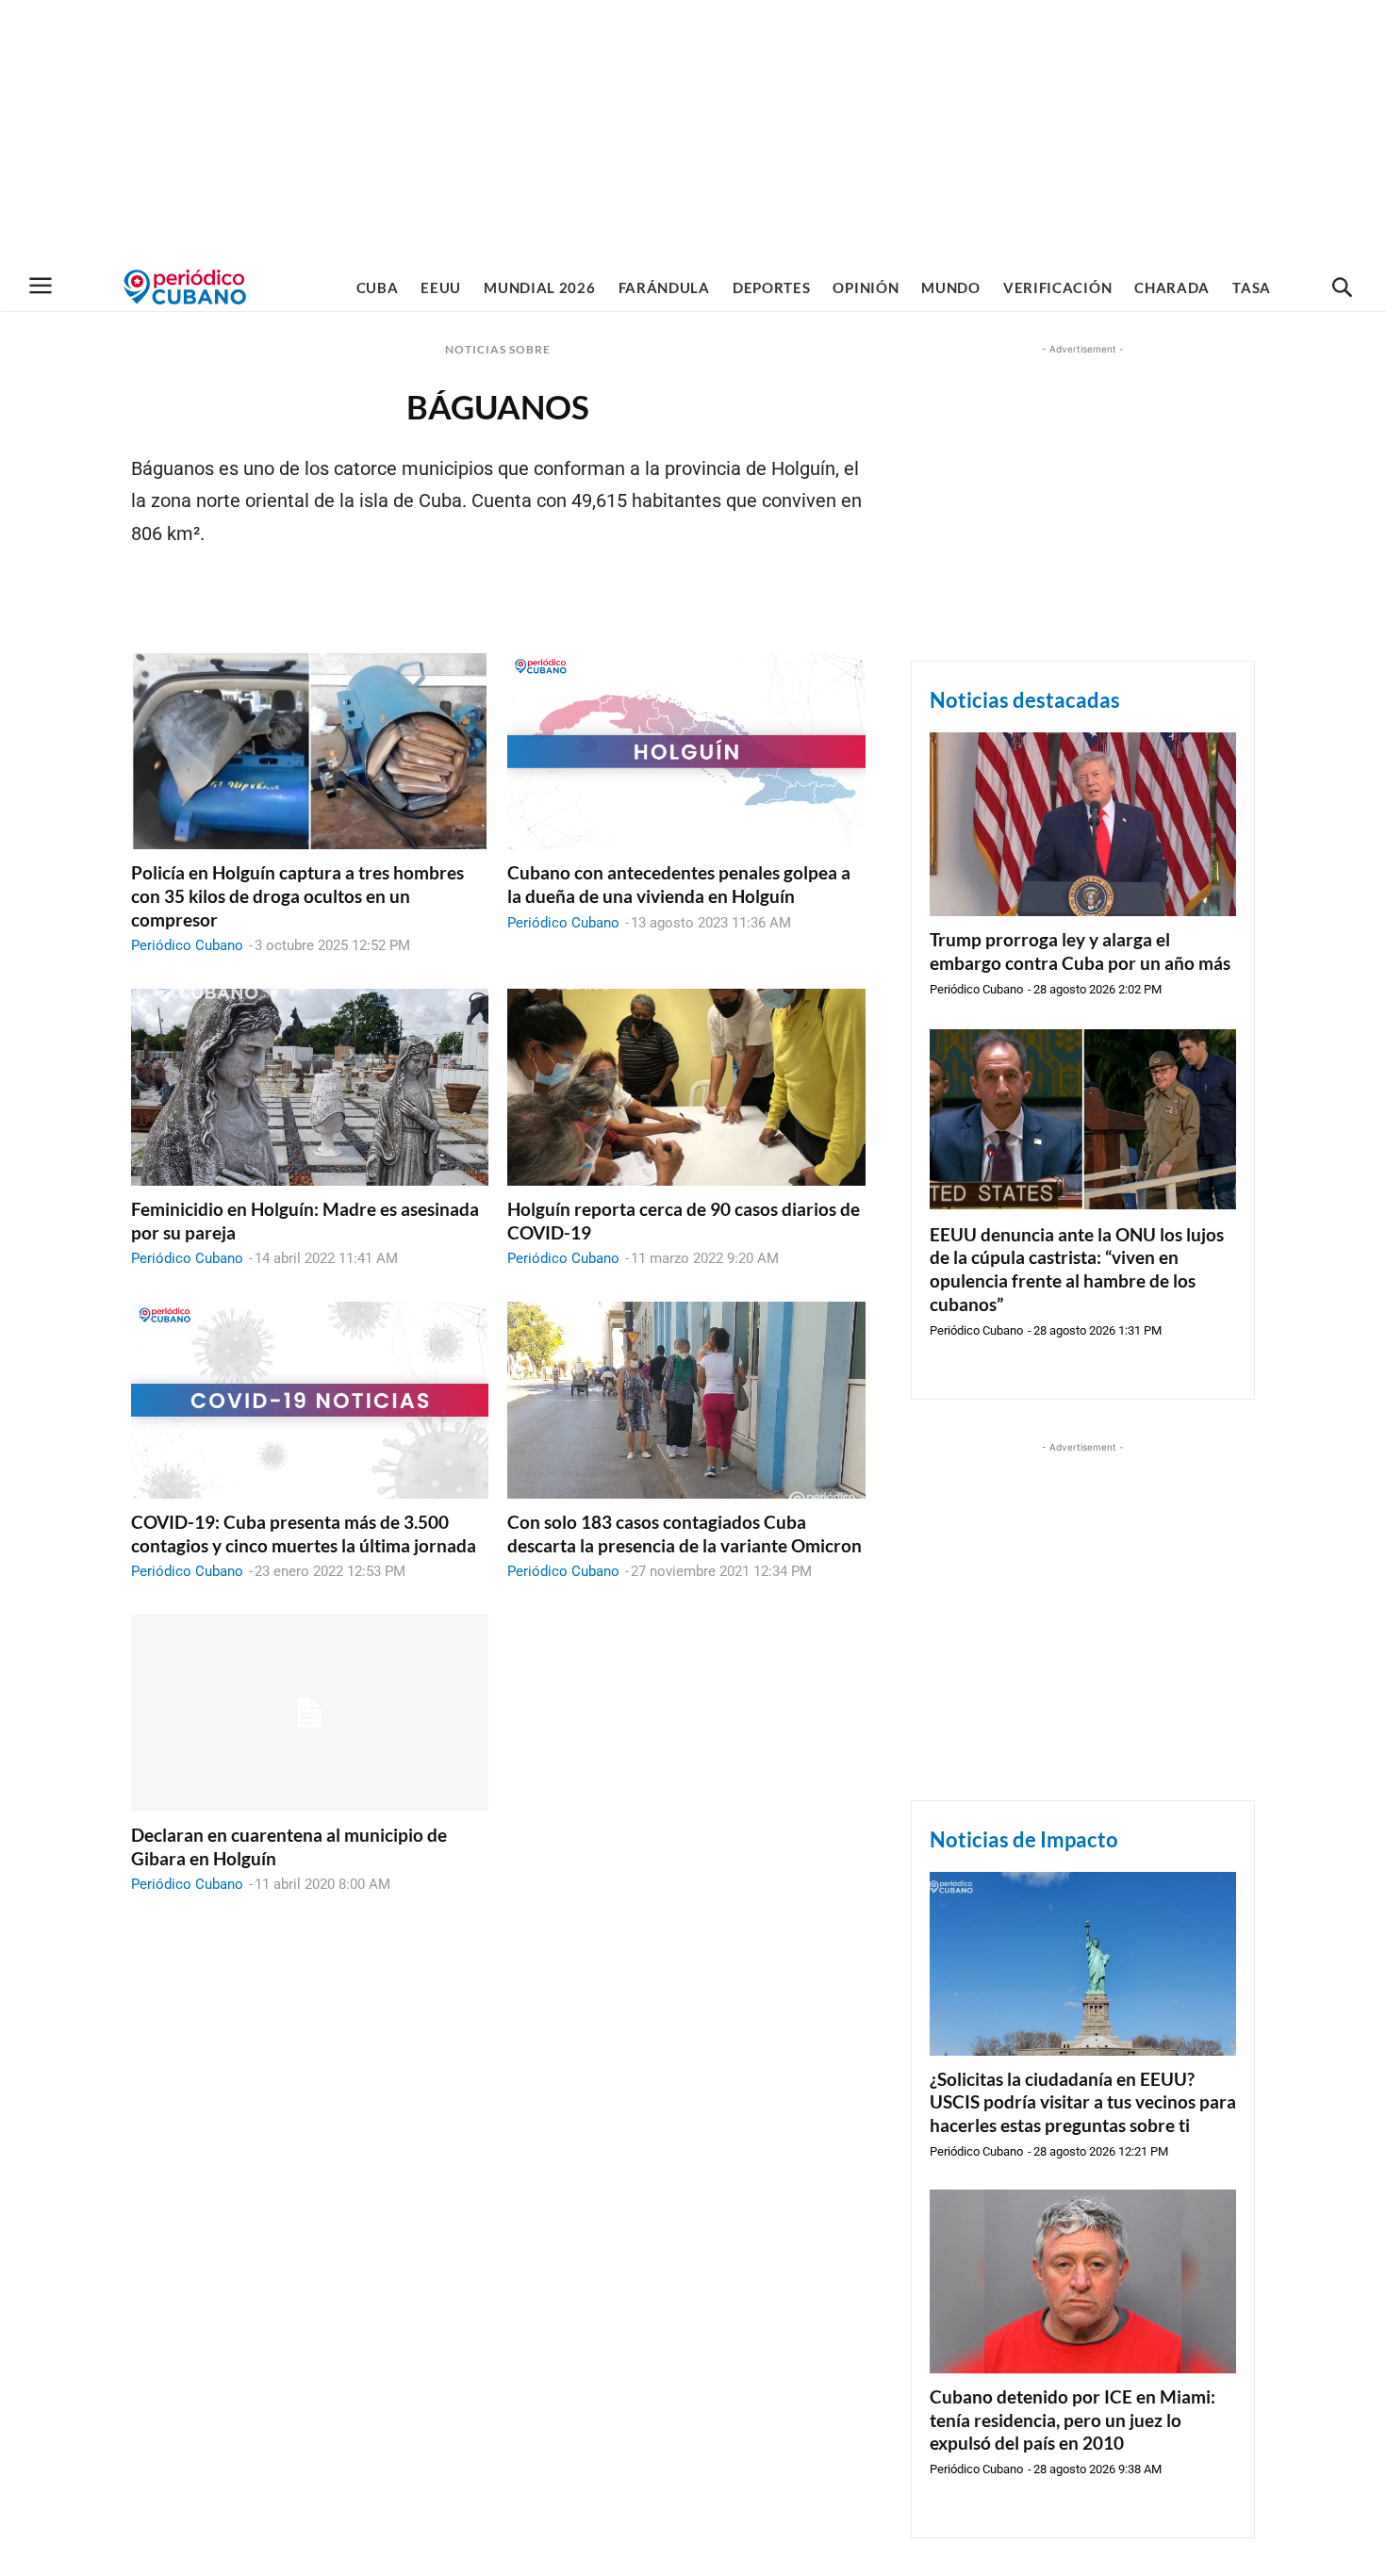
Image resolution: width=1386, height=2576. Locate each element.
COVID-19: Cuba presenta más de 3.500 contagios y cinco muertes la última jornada (304, 1534)
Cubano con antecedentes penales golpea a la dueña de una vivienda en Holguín (679, 884)
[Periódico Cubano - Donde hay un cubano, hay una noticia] (185, 287)
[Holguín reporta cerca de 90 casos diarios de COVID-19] (686, 1087)
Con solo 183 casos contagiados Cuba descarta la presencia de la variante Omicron (685, 1534)
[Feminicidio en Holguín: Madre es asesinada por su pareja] (310, 1087)
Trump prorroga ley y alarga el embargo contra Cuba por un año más (1080, 951)
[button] (1342, 288)
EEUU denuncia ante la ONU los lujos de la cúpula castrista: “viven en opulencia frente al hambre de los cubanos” (1077, 1269)
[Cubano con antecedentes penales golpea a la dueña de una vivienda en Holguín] (686, 752)
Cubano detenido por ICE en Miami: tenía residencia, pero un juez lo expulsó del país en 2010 (1072, 2420)
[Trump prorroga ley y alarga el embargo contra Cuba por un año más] (1083, 824)
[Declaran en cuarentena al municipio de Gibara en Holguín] (310, 1713)
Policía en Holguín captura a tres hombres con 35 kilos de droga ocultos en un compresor (297, 895)
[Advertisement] (693, 132)
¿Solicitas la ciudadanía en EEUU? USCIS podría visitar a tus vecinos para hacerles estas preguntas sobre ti (1083, 2102)
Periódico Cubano (187, 945)
